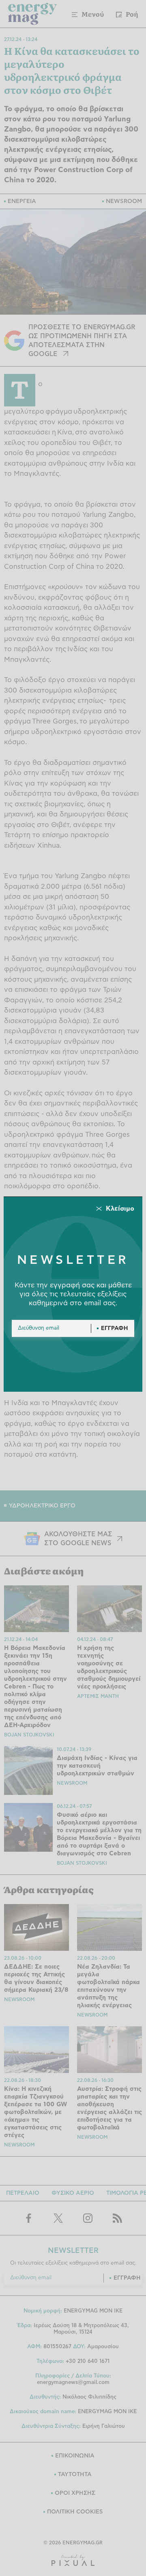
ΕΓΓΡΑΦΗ (115, 1328)
